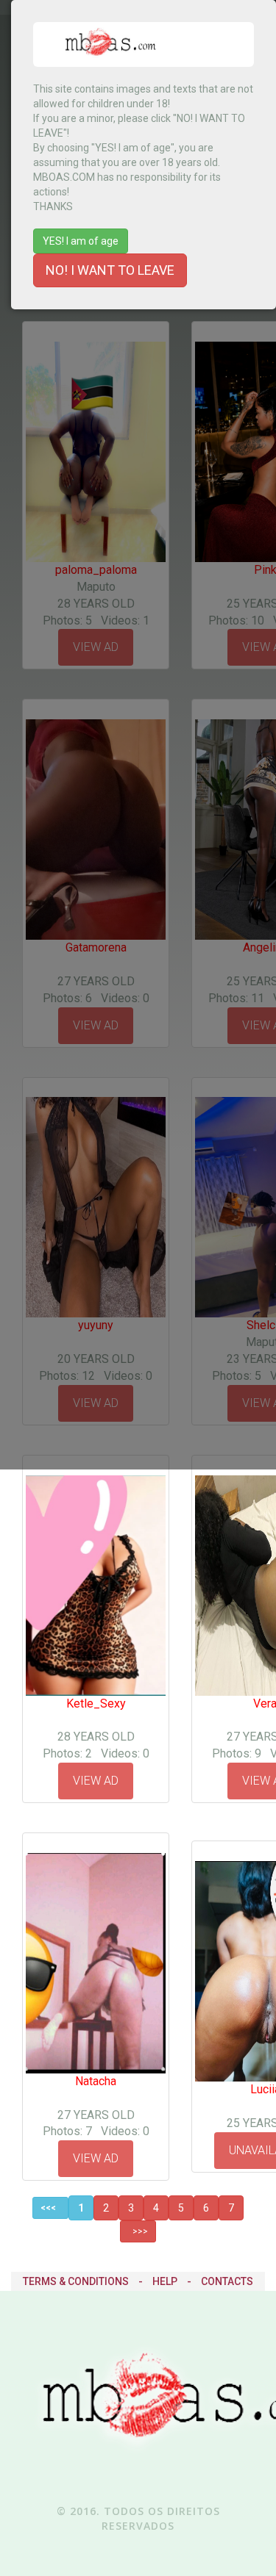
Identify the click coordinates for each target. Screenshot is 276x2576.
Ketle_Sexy (96, 1703)
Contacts (227, 2281)
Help (165, 2281)
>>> (138, 2231)
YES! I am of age (81, 241)
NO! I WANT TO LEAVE (110, 270)
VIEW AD (96, 1781)
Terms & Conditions (76, 2281)
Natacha (96, 2081)
